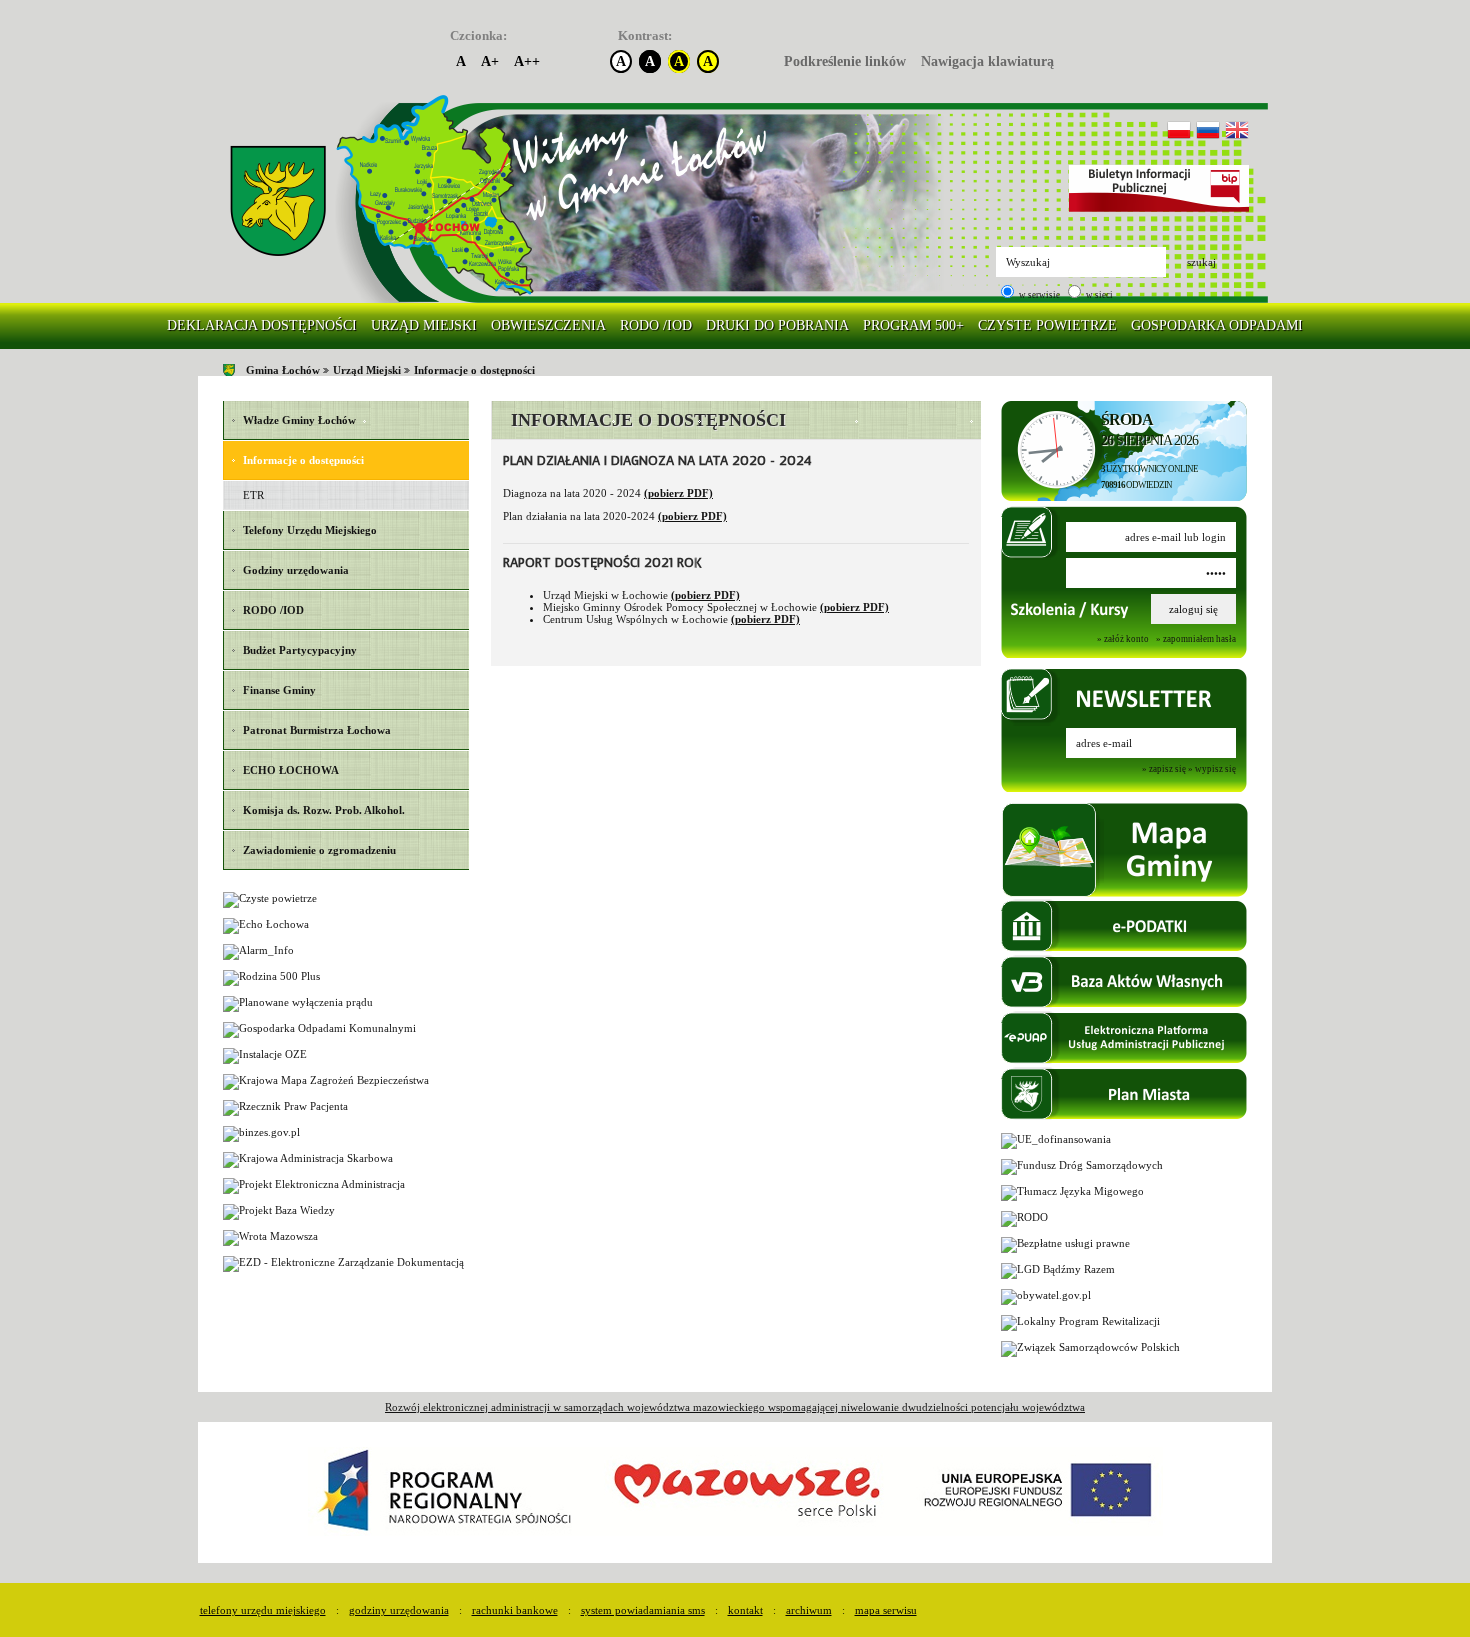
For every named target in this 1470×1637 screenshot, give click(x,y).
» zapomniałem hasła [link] (1196, 639)
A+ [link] (490, 61)
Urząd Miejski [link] (424, 325)
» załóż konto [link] (1123, 639)
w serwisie (1038, 295)
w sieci (1098, 295)
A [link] (461, 61)
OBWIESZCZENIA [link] (548, 325)
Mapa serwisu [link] (886, 1610)
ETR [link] (253, 495)
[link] (278, 201)
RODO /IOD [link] (656, 325)
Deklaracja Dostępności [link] (262, 325)
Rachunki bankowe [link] (515, 1610)
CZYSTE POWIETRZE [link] (1047, 325)
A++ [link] (527, 61)
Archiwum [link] (809, 1610)
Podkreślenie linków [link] (845, 61)
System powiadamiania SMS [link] (643, 1610)
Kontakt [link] (745, 1610)
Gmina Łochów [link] (283, 370)
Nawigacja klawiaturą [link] (987, 61)
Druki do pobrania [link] (777, 325)
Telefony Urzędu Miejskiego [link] (263, 1610)
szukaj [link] (1201, 262)
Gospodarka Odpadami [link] (1217, 325)
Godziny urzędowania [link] (399, 1610)
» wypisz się (1212, 769)
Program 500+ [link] (913, 325)
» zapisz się (1164, 769)
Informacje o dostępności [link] (474, 370)
